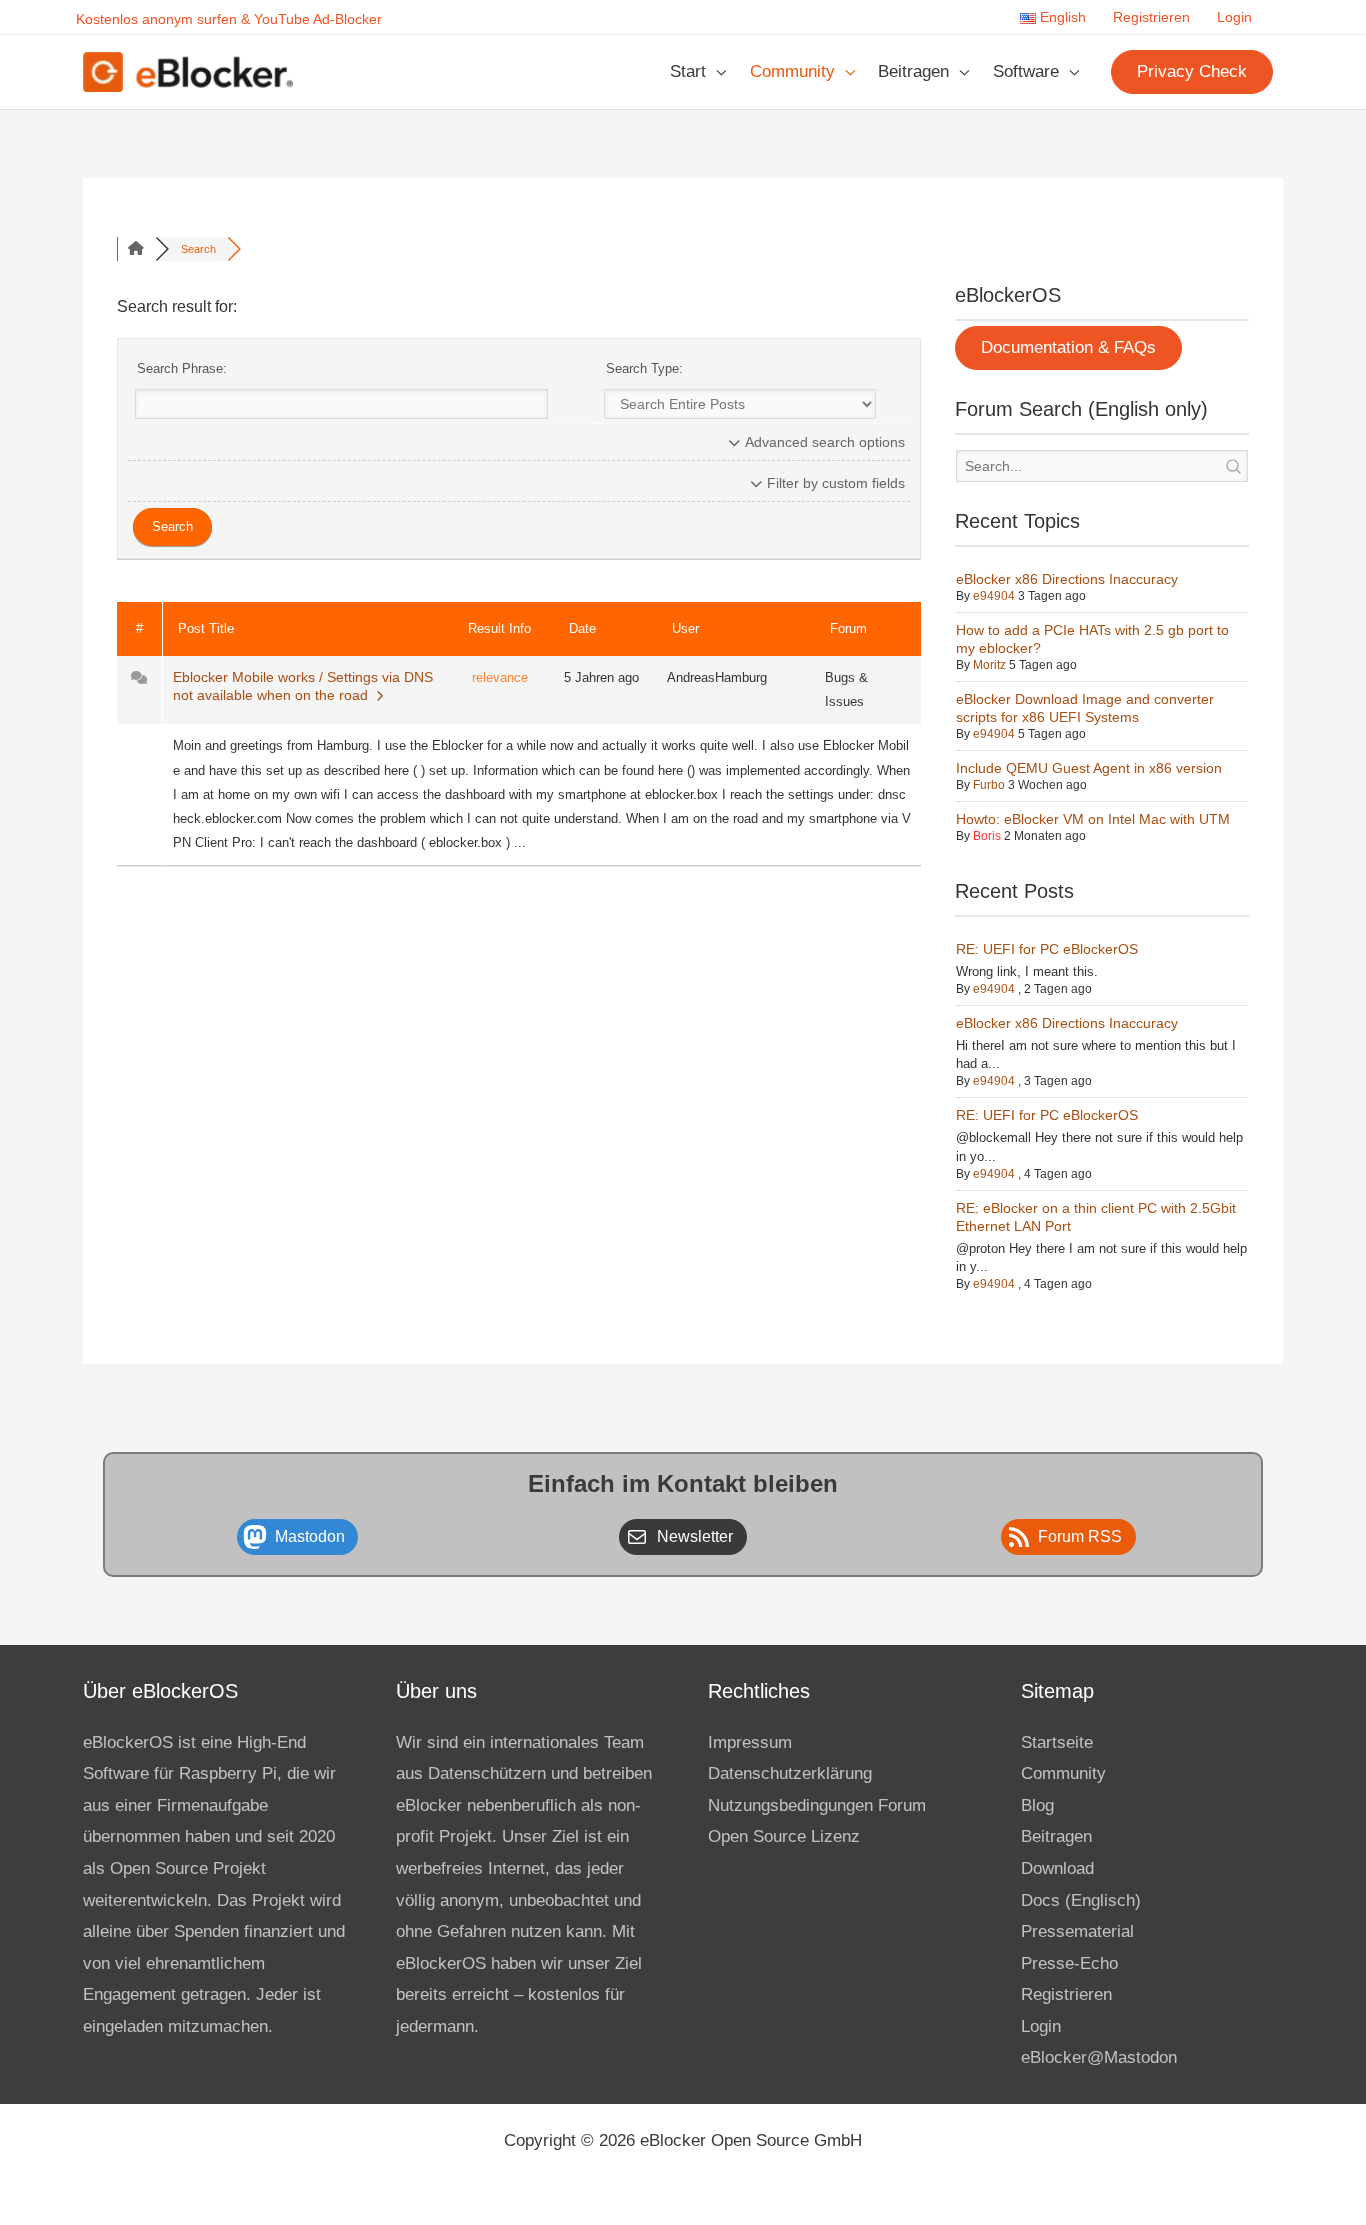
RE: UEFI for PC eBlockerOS (1047, 949)
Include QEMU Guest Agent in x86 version (1089, 768)
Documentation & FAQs (1068, 347)
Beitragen (913, 71)
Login (1234, 17)
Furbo (989, 785)
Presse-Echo (1069, 1963)
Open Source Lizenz (784, 1836)
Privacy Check (1192, 71)
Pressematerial (1077, 1931)
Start (688, 71)
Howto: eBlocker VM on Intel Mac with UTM (1093, 819)
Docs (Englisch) (1081, 1900)
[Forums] (136, 249)
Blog (1037, 1805)
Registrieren (1151, 17)
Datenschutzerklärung (790, 1773)
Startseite (1057, 1742)
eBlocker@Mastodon (1099, 2057)
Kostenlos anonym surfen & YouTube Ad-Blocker (229, 19)
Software (1026, 71)
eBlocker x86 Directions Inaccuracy (1067, 579)
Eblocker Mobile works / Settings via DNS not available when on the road (303, 686)
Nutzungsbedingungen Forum (817, 1805)
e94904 (994, 596)
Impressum (750, 1742)
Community (792, 71)
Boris (987, 836)
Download (1057, 1868)
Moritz (989, 665)
